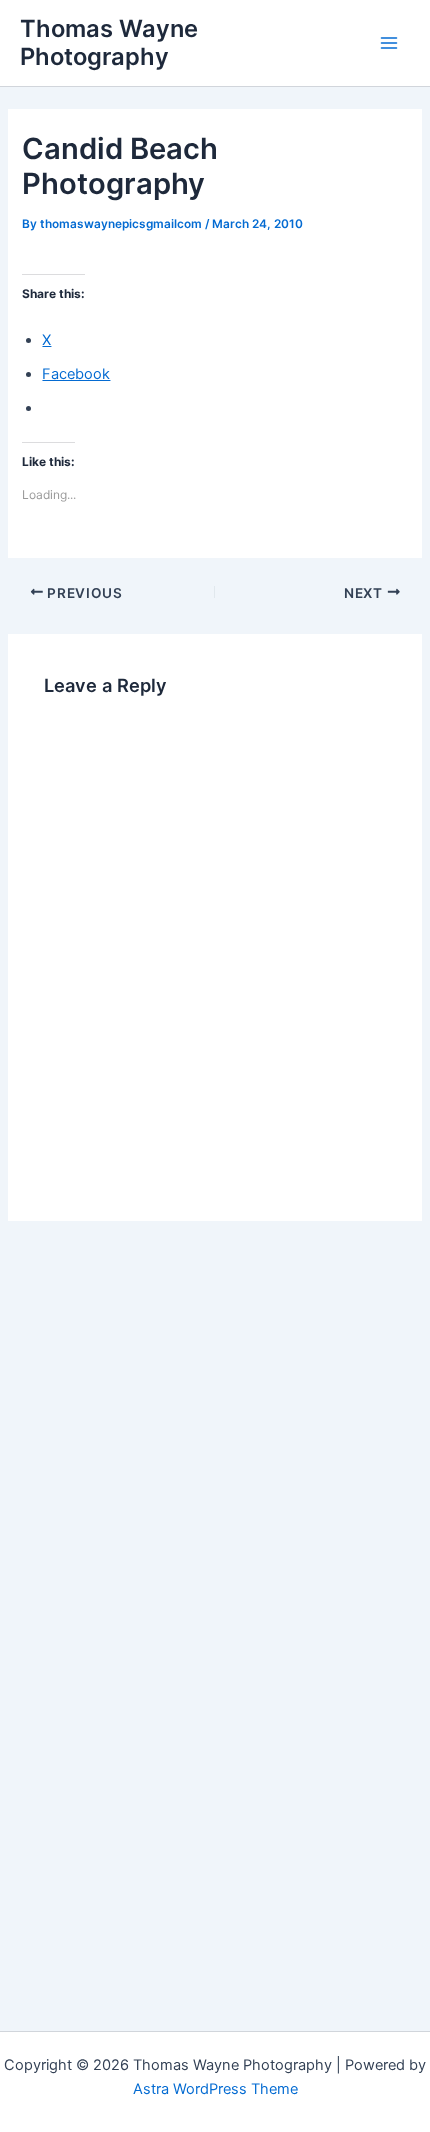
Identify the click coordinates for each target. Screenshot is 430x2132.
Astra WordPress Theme (215, 2089)
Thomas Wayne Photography (109, 42)
